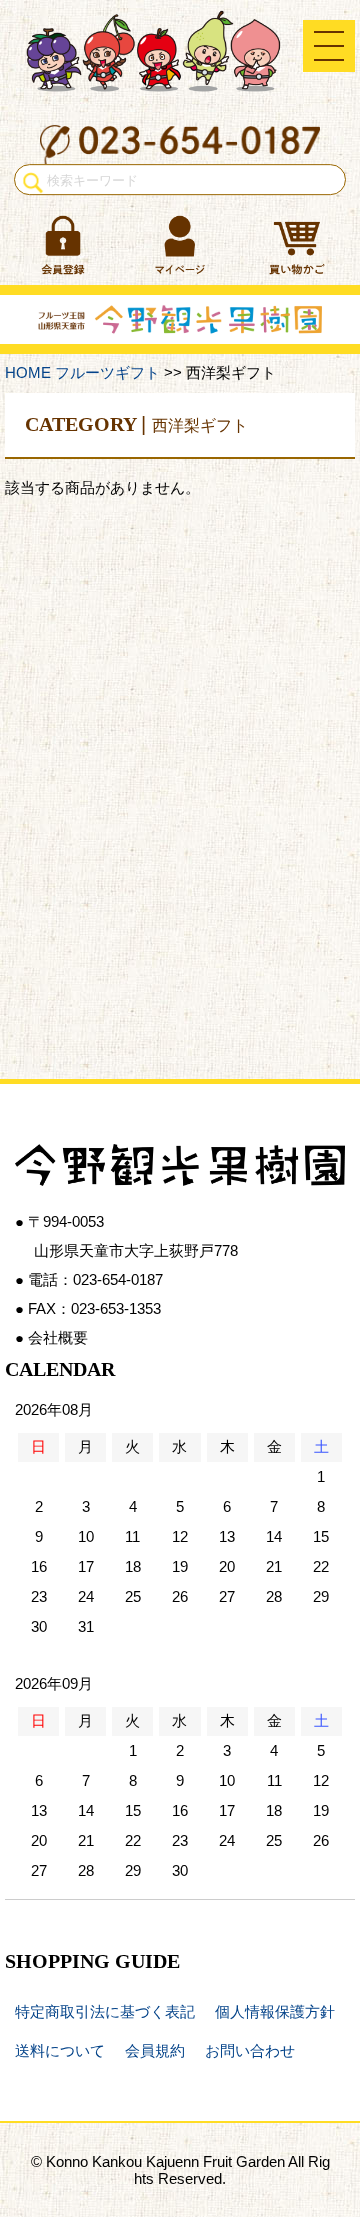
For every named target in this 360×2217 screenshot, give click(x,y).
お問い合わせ (250, 2050)
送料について (60, 2050)
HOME (28, 372)
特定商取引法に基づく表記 (105, 2011)
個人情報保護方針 (275, 2011)
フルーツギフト (107, 372)
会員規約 (155, 2050)
